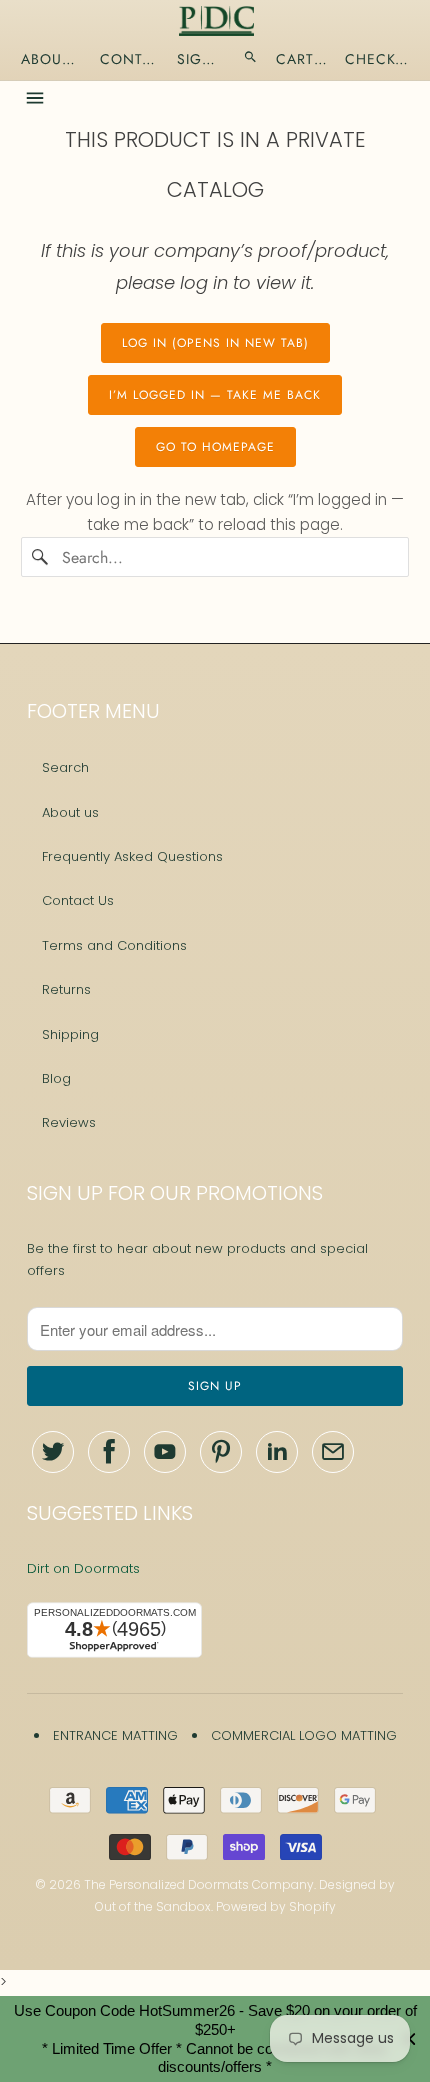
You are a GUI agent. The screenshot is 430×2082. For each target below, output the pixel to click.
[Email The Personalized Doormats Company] (333, 1452)
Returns (66, 989)
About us (70, 812)
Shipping (70, 1034)
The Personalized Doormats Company (199, 1884)
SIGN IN (201, 59)
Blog (56, 1078)
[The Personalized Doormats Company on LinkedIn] (277, 1452)
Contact (129, 59)
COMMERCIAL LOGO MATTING (304, 1735)
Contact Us (78, 900)
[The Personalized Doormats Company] (216, 21)
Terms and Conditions (114, 945)
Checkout (378, 59)
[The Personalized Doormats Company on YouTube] (165, 1452)
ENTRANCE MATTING (115, 1735)
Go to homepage (215, 447)
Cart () (302, 59)
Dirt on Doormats (83, 1568)
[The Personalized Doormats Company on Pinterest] (221, 1452)
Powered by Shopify (276, 1906)
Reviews (69, 1122)
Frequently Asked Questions (132, 856)
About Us (51, 59)
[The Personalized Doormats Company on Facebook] (109, 1452)
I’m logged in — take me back (215, 395)
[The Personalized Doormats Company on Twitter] (53, 1452)
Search (65, 767)
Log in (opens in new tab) (215, 343)
